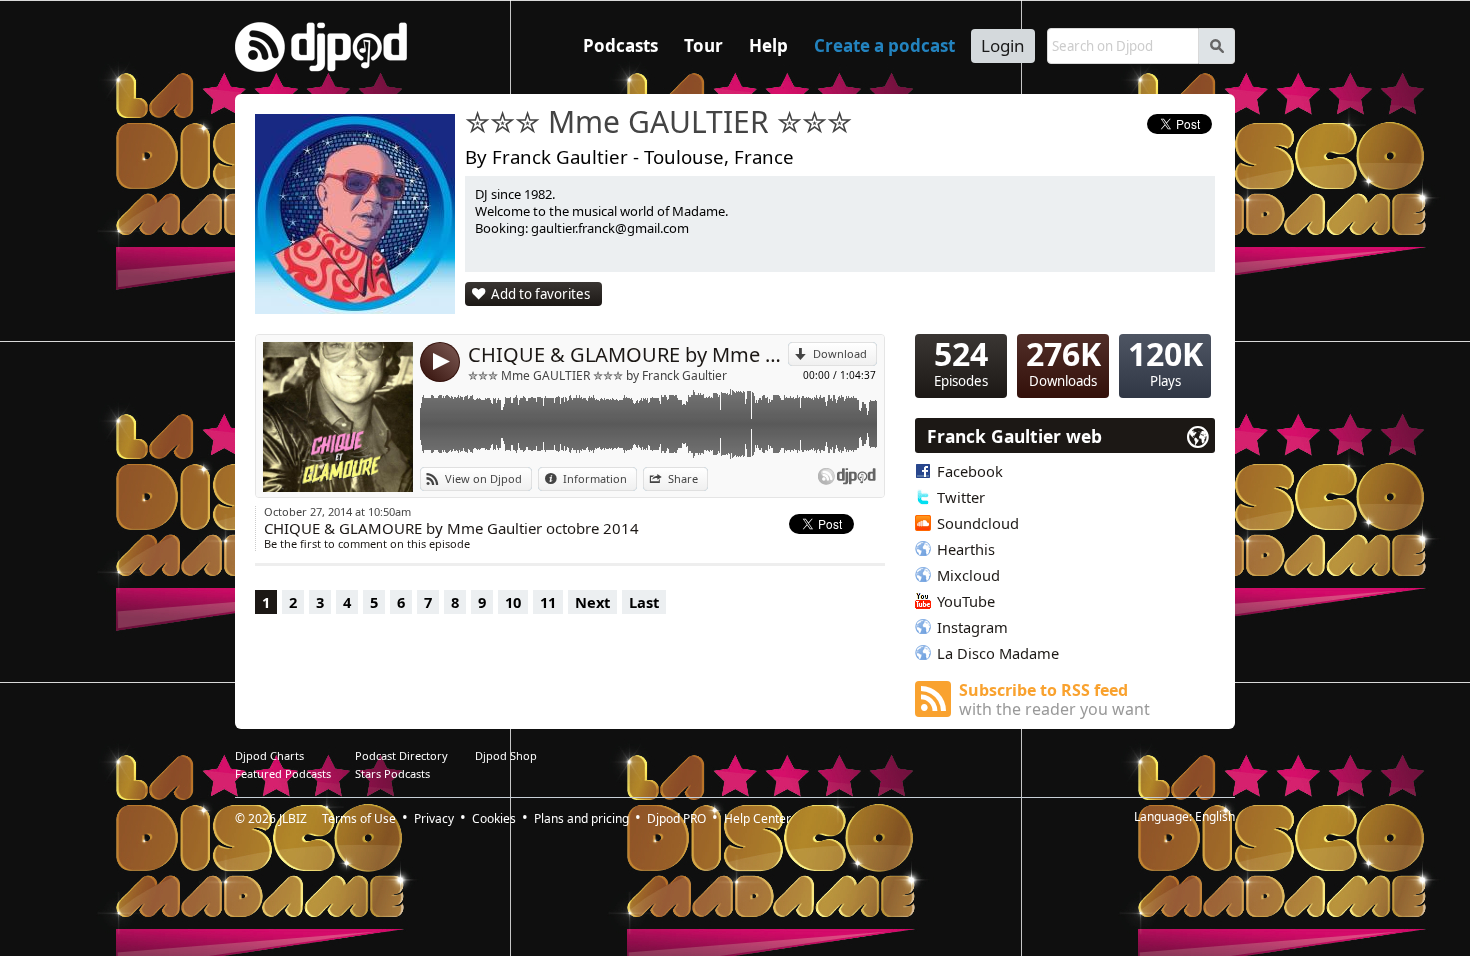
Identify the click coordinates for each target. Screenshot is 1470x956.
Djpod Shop (506, 755)
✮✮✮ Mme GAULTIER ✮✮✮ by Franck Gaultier (597, 375)
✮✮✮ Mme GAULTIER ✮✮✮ (658, 123)
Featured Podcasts (283, 773)
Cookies (494, 818)
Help (768, 45)
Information (595, 478)
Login (1003, 45)
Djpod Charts (269, 755)
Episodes (961, 362)
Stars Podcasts (392, 773)
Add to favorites (540, 294)
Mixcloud (968, 575)
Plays (1165, 362)
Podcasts (620, 45)
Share (683, 478)
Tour (703, 45)
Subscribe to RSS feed (1054, 699)
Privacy (434, 818)
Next (592, 602)
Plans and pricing (581, 818)
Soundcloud (978, 523)
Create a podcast (884, 45)
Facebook (970, 471)
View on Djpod (483, 478)
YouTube (966, 601)
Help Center (757, 818)
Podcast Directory (401, 755)
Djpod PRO (676, 818)
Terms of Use (359, 818)
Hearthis (966, 549)
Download (840, 353)
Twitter (961, 497)
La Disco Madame (998, 653)
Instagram (972, 627)
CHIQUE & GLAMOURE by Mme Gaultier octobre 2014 (628, 354)
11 (548, 602)
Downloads (1063, 362)
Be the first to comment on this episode (367, 543)
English (1215, 816)
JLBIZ (293, 818)
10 (513, 602)
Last (644, 602)
